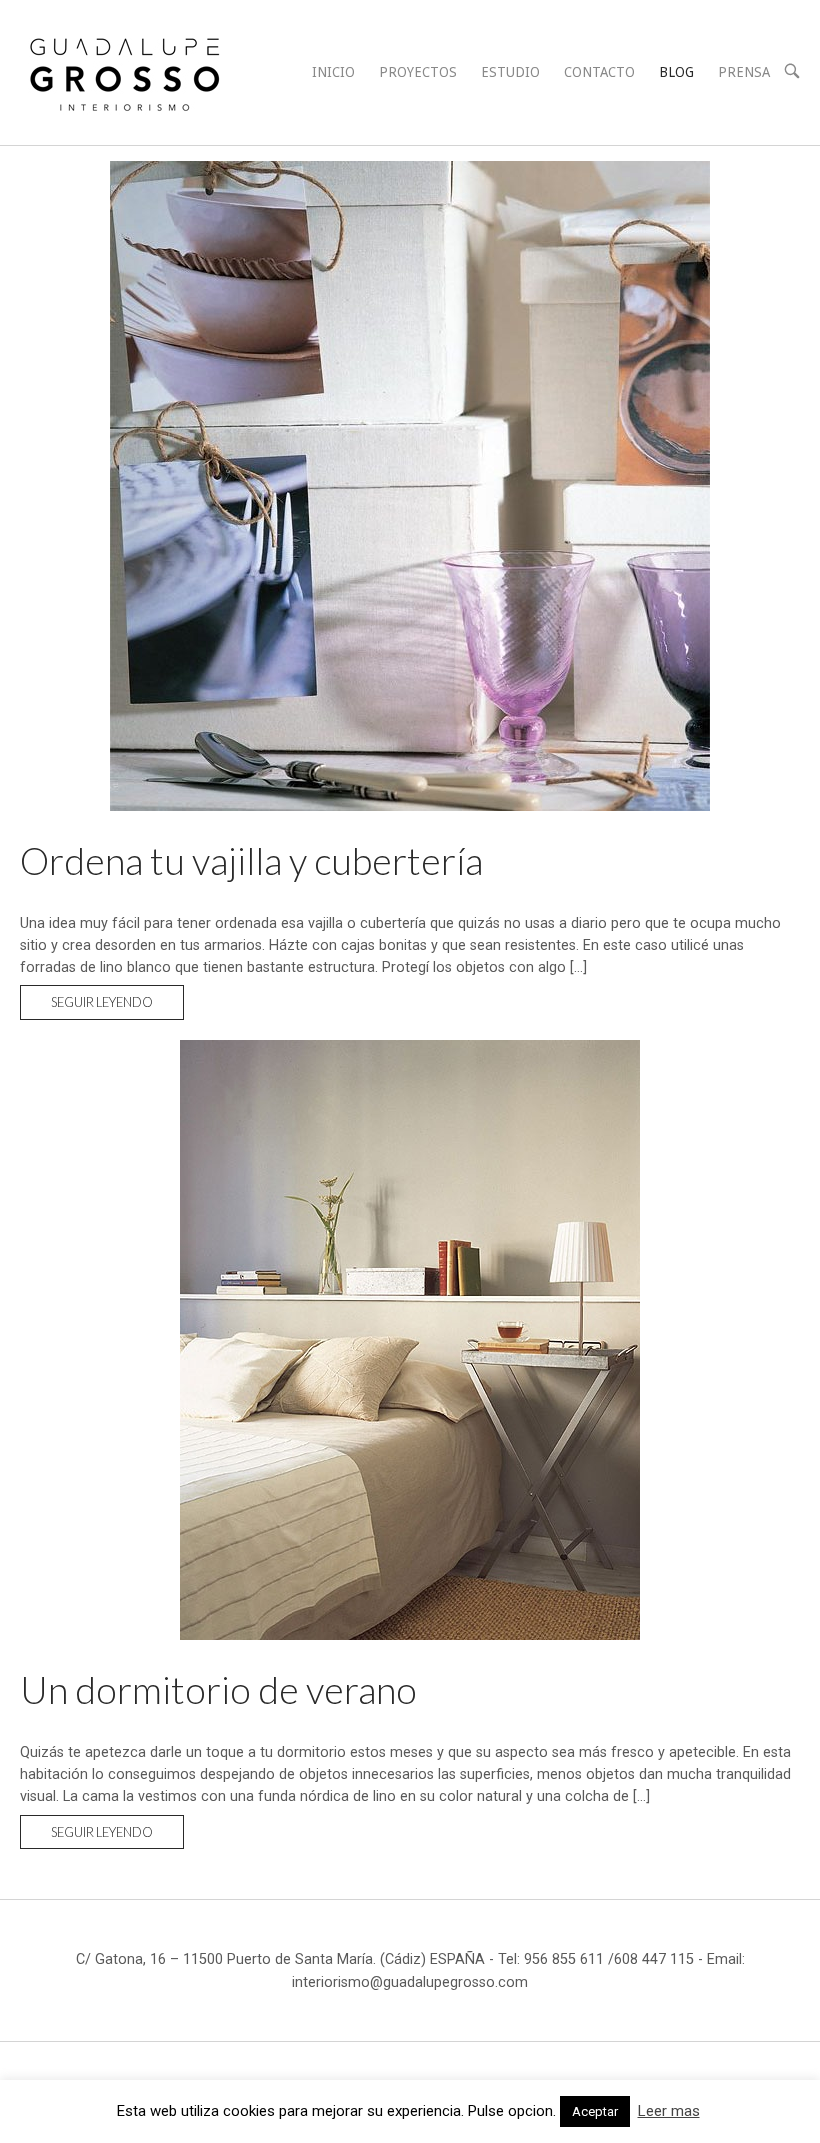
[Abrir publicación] (410, 486)
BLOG (676, 72)
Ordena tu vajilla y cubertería (251, 860)
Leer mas (669, 2111)
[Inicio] (125, 71)
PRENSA (744, 72)
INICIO (333, 72)
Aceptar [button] (595, 2111)
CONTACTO (599, 72)
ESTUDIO (510, 72)
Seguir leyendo (117, 1006)
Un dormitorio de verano (218, 1689)
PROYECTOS (418, 72)
